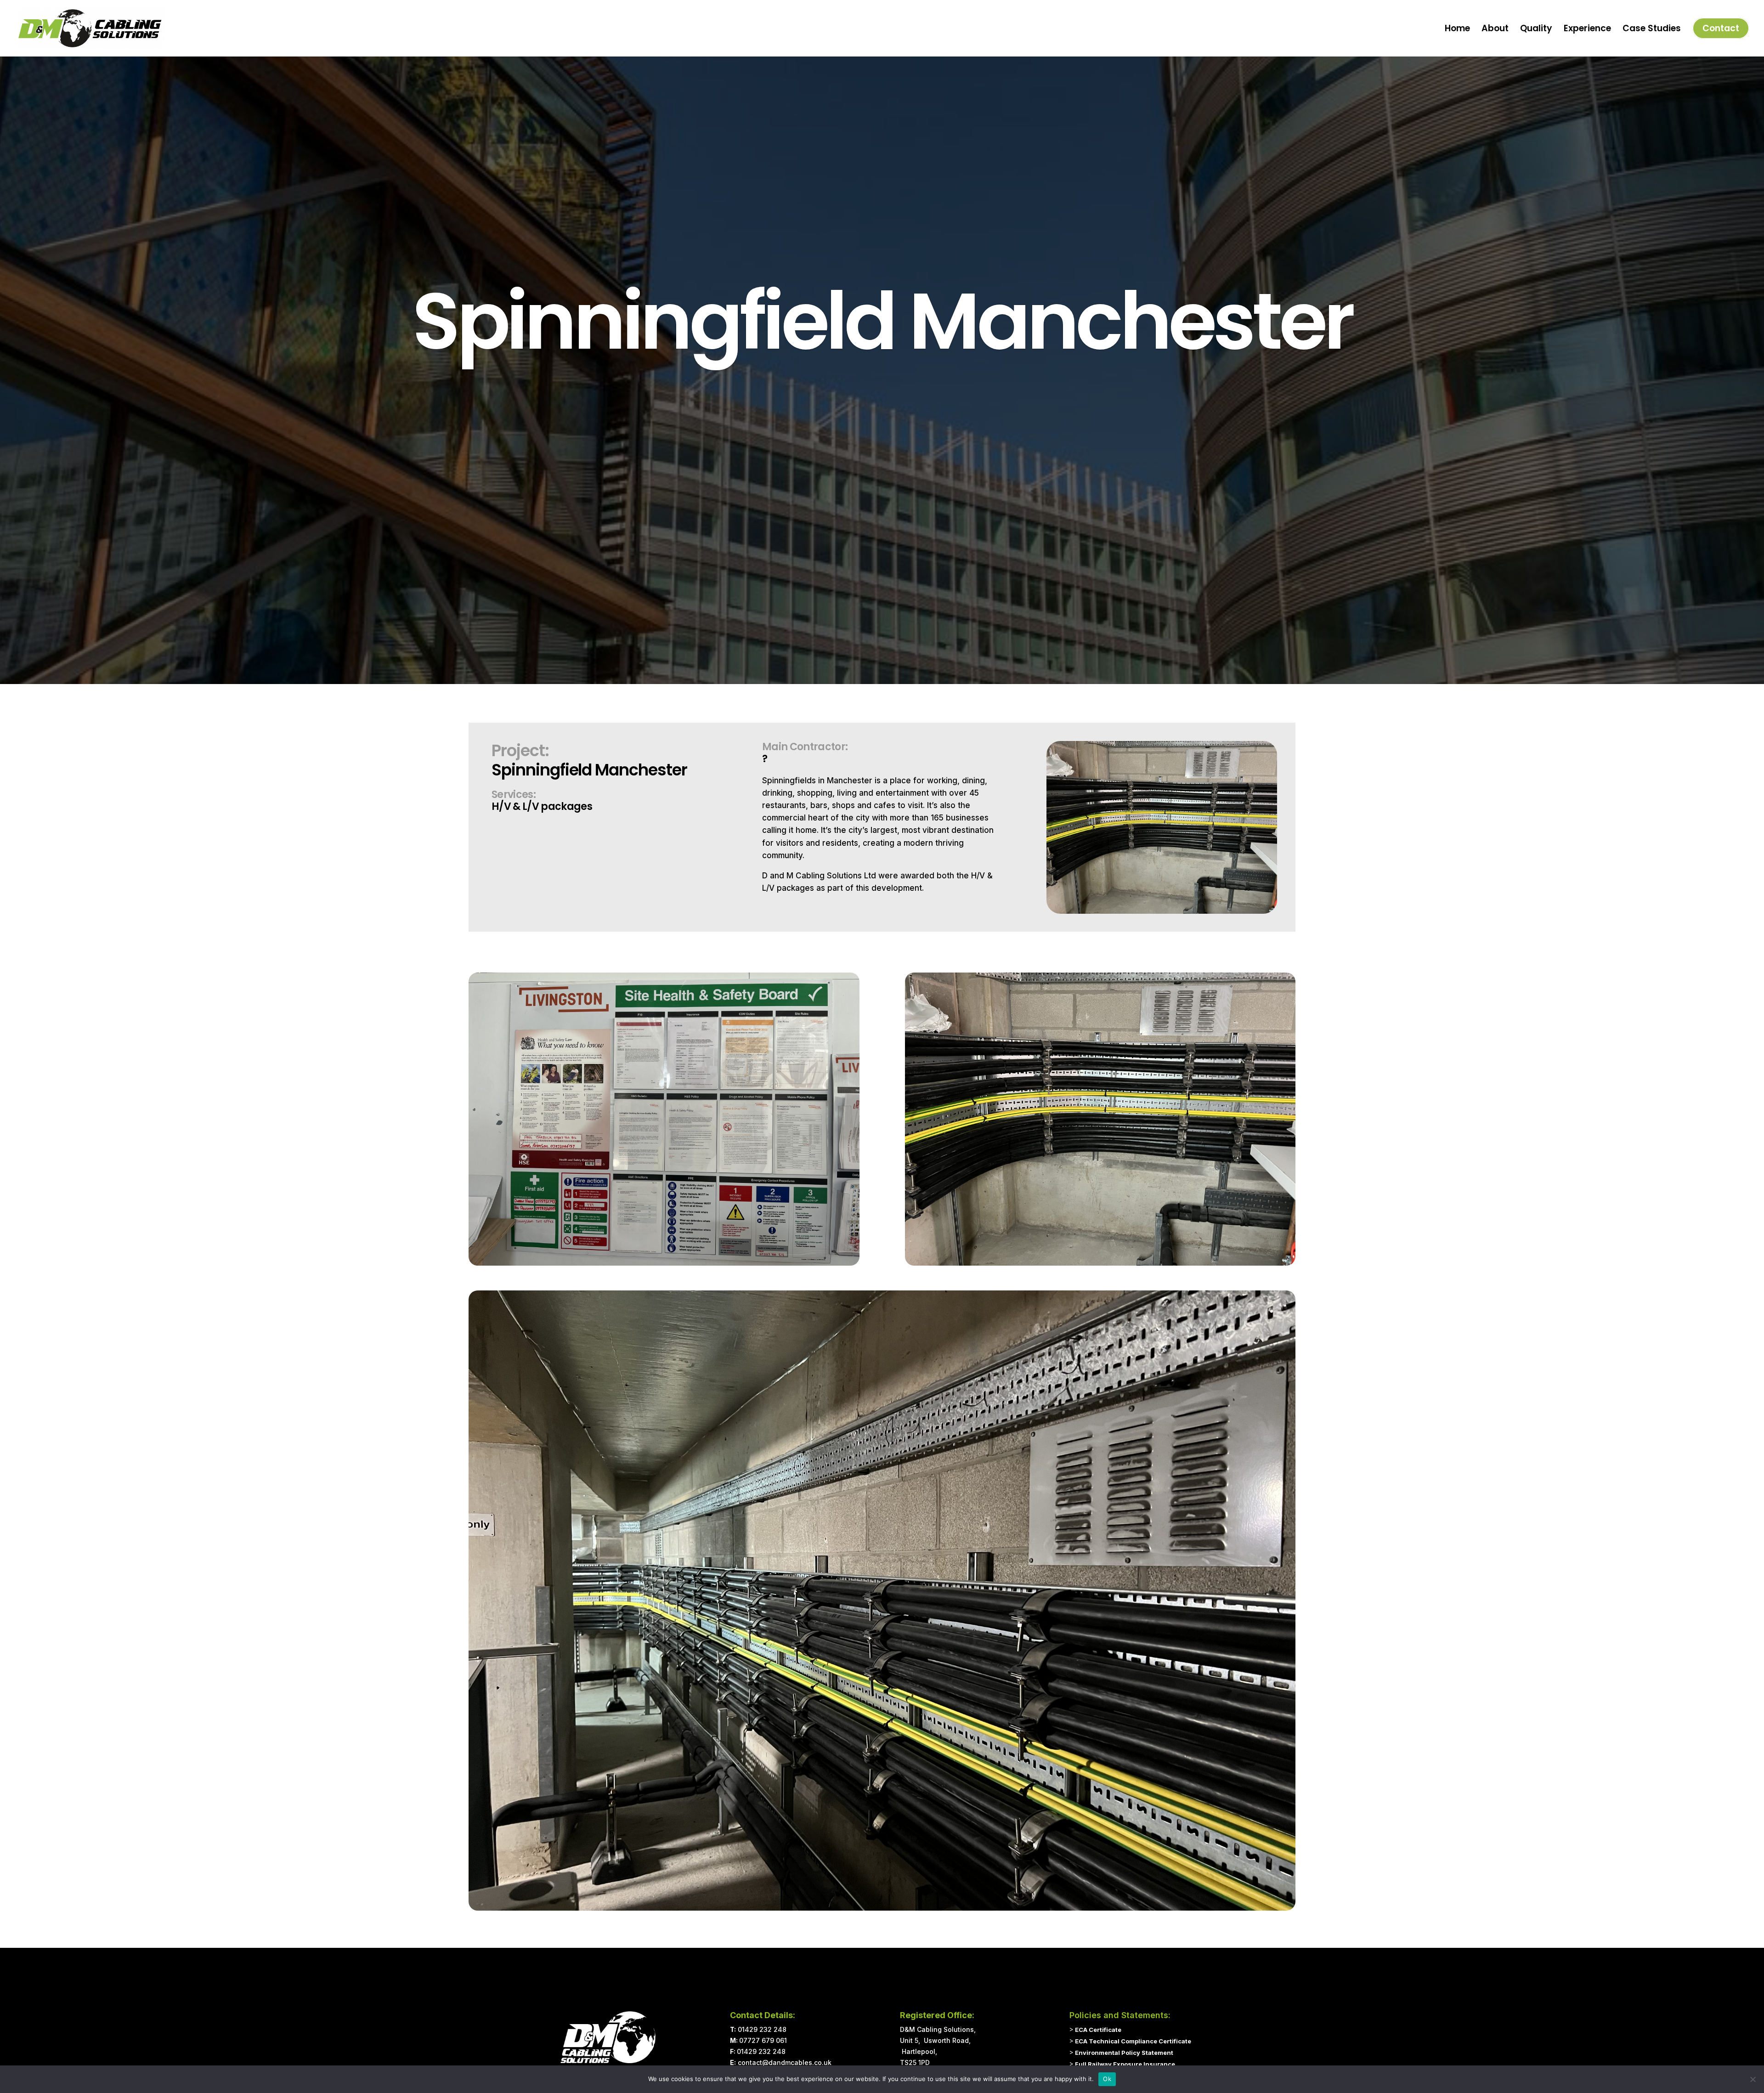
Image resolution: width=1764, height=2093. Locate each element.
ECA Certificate (1098, 2030)
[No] (1753, 2079)
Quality (1536, 30)
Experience (1587, 30)
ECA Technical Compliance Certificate (1133, 2041)
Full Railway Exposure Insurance (1125, 2064)
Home (1457, 30)
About (1495, 30)
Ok (1107, 2079)
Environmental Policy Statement (1124, 2053)
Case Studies (1652, 30)
